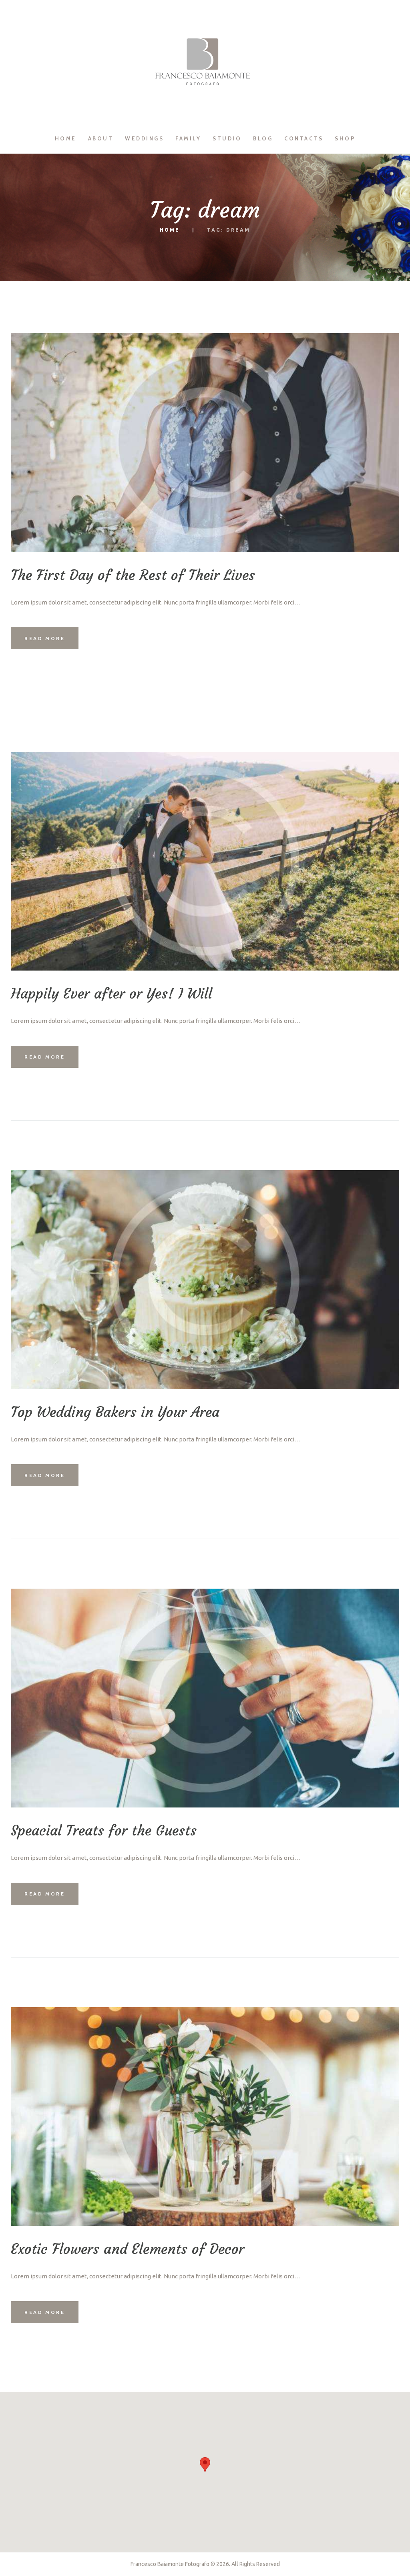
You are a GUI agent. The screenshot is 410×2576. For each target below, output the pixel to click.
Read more (45, 638)
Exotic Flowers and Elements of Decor (128, 2249)
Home (170, 230)
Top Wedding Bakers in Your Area (115, 1412)
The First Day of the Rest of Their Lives (133, 575)
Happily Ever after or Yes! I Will (112, 994)
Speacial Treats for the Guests (104, 1831)
